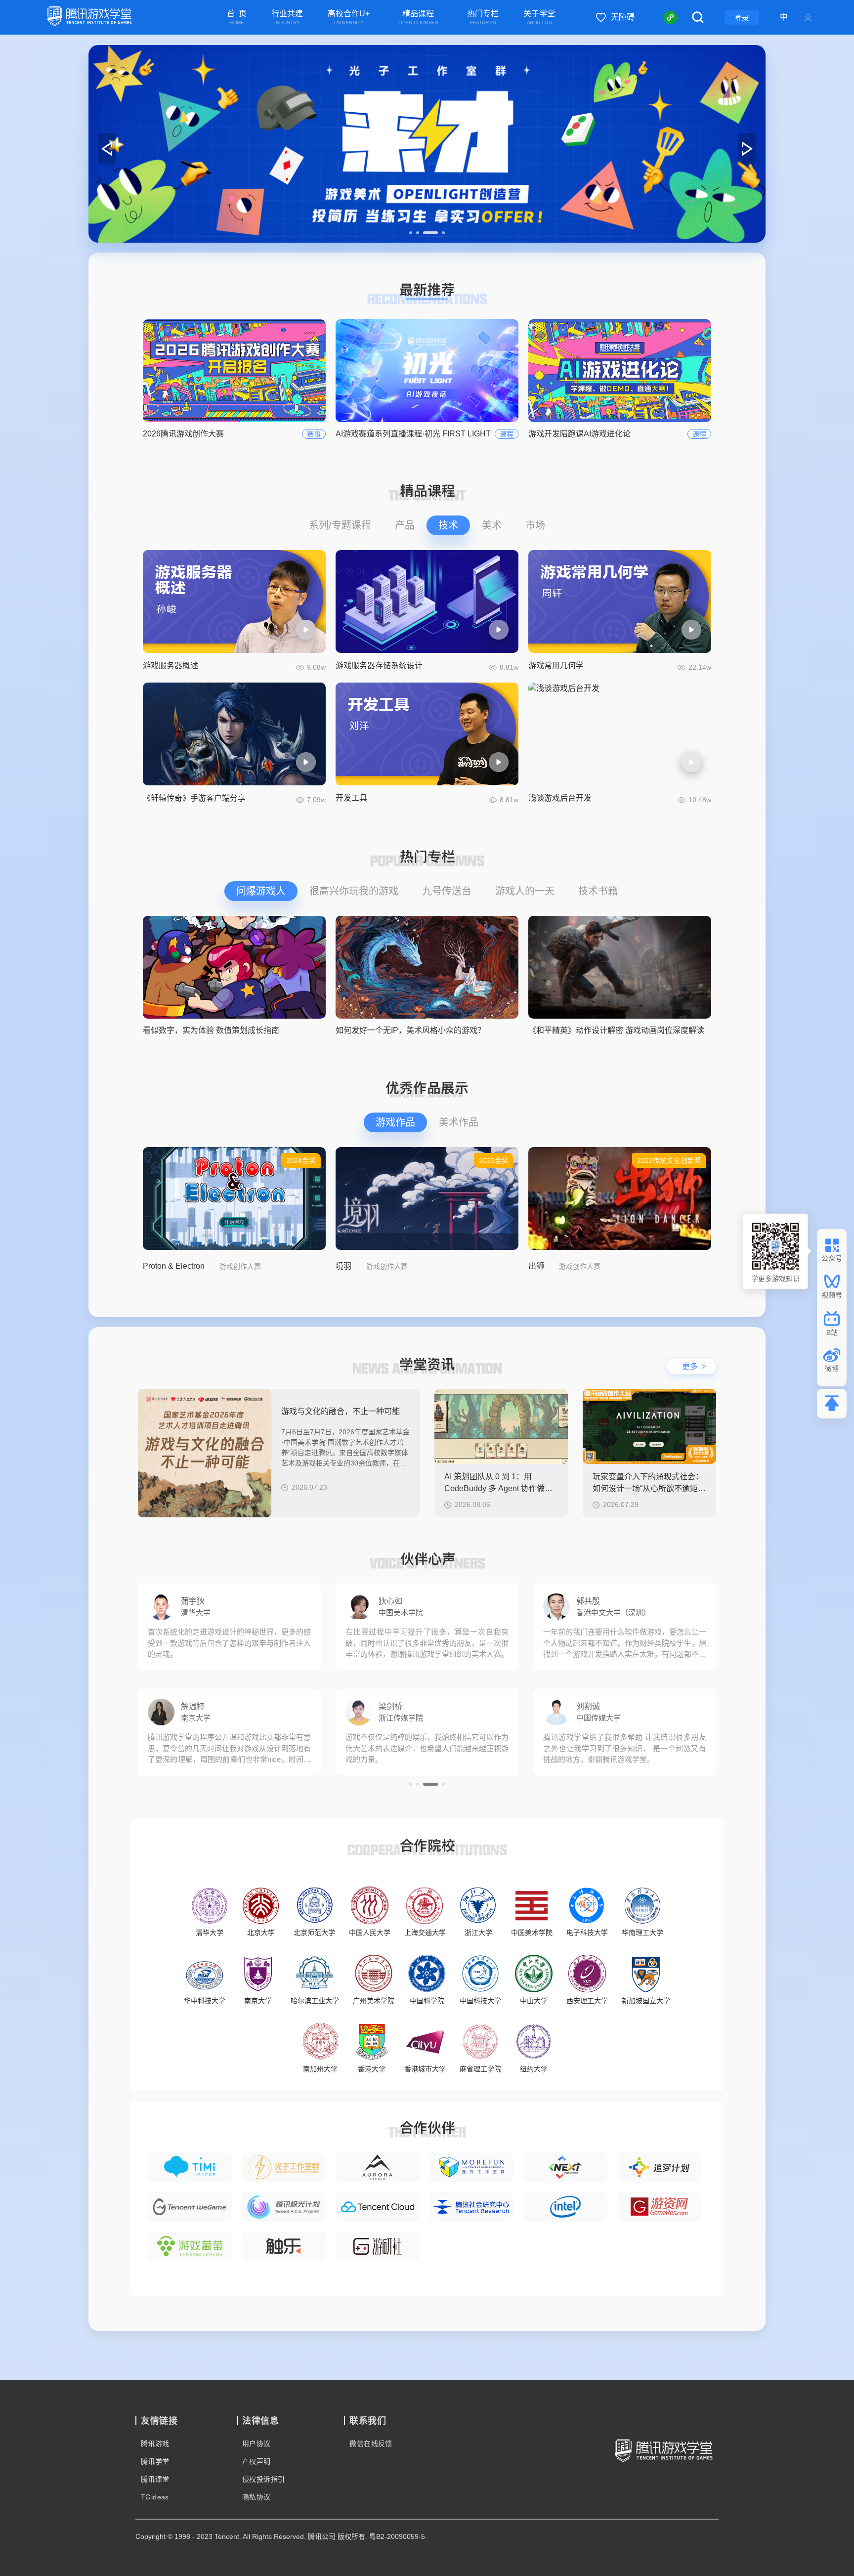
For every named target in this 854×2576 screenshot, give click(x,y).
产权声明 (256, 2461)
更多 (694, 1366)
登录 (742, 18)
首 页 (237, 18)
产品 (405, 525)
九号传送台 (447, 891)
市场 (535, 525)
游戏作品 (395, 1122)
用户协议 (256, 2444)
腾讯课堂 (155, 2479)
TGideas (155, 2497)
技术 (448, 525)
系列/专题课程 (340, 525)
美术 (492, 525)
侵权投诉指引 (263, 2479)
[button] (411, 233)
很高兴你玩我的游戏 (354, 891)
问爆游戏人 (261, 891)
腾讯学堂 (155, 2461)
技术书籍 (598, 891)
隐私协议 (256, 2497)
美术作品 (459, 1122)
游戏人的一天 (525, 891)
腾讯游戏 (155, 2444)
